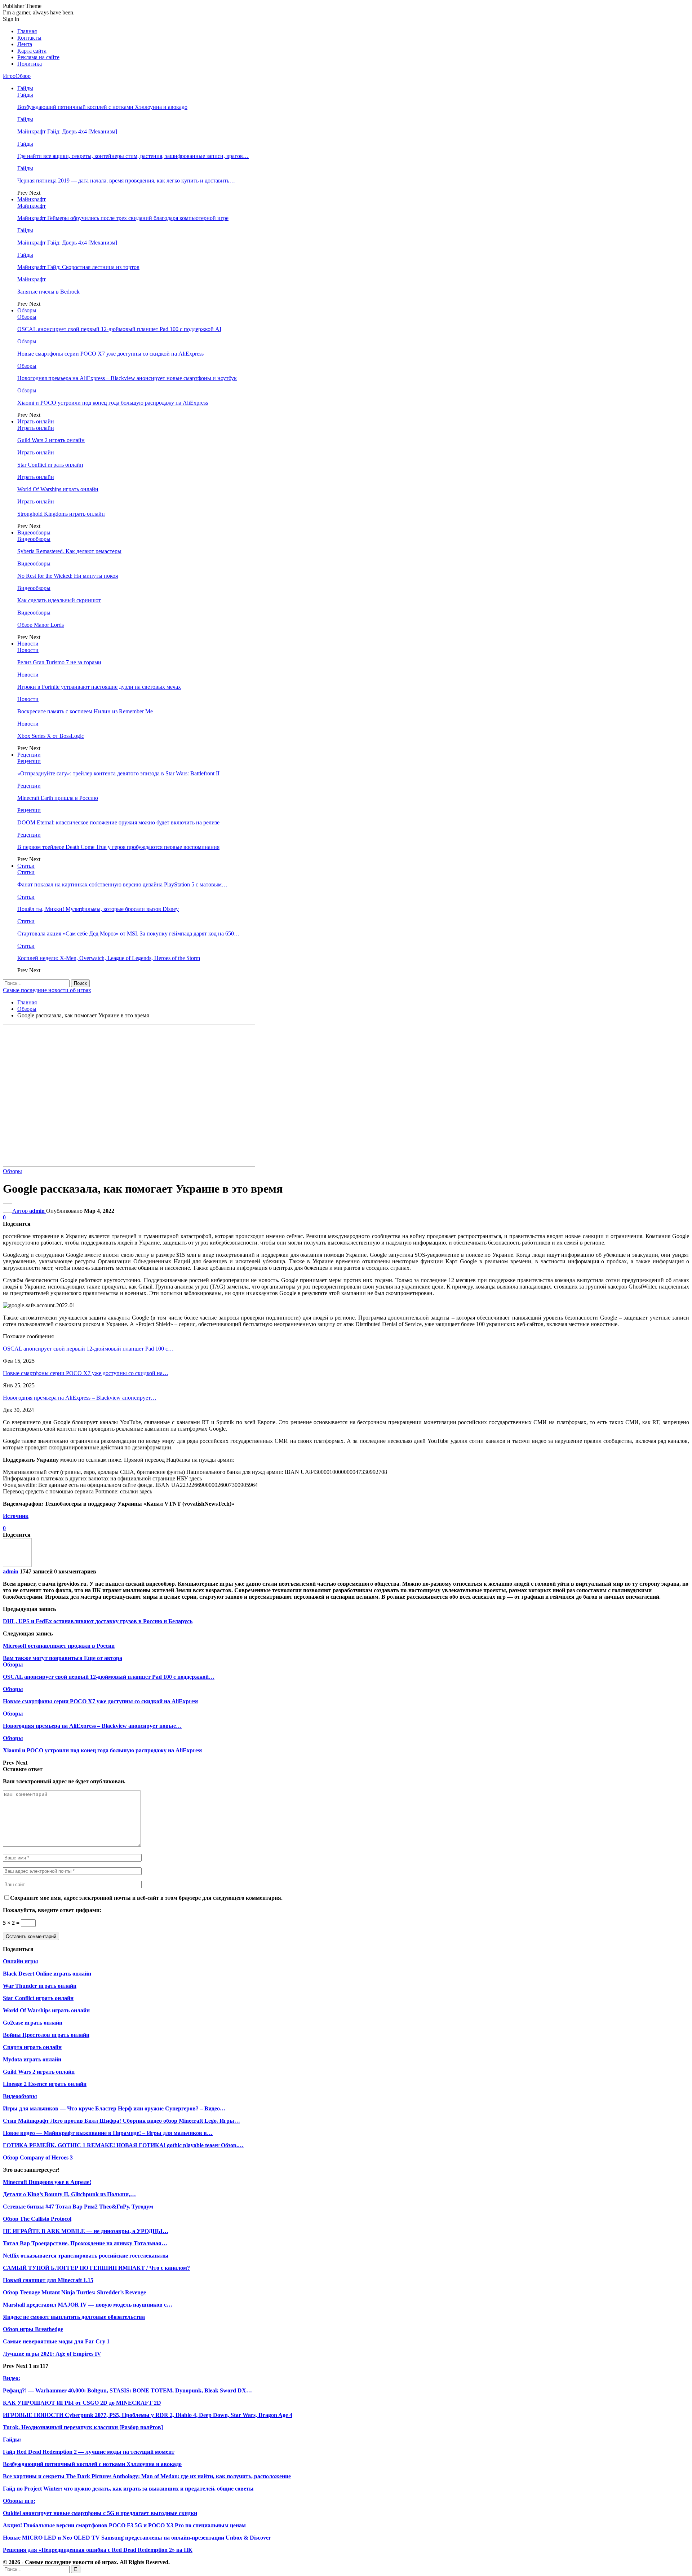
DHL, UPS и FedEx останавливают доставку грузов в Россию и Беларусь (98, 1621)
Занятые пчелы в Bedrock (48, 292)
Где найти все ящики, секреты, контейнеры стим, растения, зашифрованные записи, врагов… (133, 156)
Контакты (29, 38)
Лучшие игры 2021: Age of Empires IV (52, 2354)
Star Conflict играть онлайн (50, 465)
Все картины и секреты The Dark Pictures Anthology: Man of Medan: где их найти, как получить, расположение (147, 2476)
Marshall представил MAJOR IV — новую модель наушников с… (88, 2305)
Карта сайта (32, 51)
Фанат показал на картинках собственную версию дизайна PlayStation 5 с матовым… (122, 884)
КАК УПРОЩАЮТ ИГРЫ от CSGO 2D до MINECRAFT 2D (82, 2403)
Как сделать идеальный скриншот (59, 600)
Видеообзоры (34, 532)
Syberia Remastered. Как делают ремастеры (69, 551)
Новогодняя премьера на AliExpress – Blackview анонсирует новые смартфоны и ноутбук (127, 378)
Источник (16, 1516)
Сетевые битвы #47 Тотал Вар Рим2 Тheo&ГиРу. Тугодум (78, 2207)
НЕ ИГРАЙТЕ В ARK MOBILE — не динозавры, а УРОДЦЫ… (86, 2231)
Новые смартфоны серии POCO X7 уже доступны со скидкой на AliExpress (110, 354)
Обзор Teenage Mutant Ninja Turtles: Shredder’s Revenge (74, 2292)
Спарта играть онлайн (32, 2047)
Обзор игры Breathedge (33, 2329)
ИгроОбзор (17, 76)
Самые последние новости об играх (47, 990)
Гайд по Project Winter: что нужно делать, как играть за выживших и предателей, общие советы (128, 2489)
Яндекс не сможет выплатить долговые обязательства (74, 2317)
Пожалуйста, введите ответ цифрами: (52, 1910)
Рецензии (29, 755)
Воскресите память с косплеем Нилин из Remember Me (85, 711)
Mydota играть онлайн (32, 2059)
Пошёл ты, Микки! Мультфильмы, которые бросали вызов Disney (98, 909)
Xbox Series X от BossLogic (51, 736)
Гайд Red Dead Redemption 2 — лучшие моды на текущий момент (89, 2452)
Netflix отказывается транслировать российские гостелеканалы (86, 2256)
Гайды (25, 88)
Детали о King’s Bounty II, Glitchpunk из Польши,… (69, 2194)
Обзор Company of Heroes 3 (38, 2157)
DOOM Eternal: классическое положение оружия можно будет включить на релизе (118, 822)
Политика (30, 64)
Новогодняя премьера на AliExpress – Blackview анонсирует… (80, 1398)
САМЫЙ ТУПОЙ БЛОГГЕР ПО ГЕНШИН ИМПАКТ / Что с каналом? (96, 2268)
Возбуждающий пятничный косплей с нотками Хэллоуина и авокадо (102, 107)
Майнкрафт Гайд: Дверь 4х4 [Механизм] (67, 131)
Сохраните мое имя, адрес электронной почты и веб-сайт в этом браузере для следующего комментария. (146, 1898)
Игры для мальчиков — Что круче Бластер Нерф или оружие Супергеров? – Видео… (114, 2108)
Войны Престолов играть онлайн (46, 2035)
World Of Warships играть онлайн (58, 489)
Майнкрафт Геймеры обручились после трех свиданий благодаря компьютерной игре (123, 218)
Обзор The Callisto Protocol (37, 2219)
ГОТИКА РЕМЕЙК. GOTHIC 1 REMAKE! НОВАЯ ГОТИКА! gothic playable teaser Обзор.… (123, 2145)
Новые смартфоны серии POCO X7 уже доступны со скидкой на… (86, 1373)
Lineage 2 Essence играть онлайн (45, 2084)
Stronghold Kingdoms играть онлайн (61, 514)
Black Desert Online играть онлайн (47, 1974)
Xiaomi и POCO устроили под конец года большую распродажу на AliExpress (113, 403)
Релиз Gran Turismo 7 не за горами (59, 662)
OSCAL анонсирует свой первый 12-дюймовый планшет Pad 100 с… (88, 1349)
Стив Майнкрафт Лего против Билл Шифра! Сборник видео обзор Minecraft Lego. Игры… (121, 2121)
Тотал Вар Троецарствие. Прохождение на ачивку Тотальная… (85, 2243)
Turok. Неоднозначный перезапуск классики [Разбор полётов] (83, 2427)
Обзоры (27, 310)
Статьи (26, 866)
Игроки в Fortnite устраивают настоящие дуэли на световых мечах (99, 687)
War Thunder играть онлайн (40, 1986)
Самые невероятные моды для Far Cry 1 (56, 2341)
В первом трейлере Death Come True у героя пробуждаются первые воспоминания (118, 847)
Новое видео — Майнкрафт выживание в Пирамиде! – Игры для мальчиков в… (108, 2133)
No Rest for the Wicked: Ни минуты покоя (68, 576)
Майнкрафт (32, 199)
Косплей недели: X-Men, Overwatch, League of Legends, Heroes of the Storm (109, 958)
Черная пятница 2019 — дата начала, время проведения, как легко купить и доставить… (126, 180)
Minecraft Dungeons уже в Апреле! (47, 2182)
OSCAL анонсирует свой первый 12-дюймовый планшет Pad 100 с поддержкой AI (119, 329)
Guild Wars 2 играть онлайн (51, 440)
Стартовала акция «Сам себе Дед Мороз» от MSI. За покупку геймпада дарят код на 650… (128, 933)
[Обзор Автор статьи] (17, 1565)
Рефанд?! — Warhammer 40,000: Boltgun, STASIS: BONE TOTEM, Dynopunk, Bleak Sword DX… (127, 2390)
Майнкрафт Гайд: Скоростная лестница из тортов (78, 267)
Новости (28, 644)
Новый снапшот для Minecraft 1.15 (48, 2280)
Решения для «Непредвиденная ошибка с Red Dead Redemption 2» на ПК (98, 2550)
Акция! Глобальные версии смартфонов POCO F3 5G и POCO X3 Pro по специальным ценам (124, 2525)
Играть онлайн (36, 421)
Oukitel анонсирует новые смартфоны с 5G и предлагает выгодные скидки (100, 2513)
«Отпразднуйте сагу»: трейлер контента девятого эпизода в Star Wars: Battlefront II (118, 773)
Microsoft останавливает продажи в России (59, 1646)
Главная (27, 31)
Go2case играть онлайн (33, 2023)
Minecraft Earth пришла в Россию (58, 798)
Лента (25, 44)
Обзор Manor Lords (41, 625)
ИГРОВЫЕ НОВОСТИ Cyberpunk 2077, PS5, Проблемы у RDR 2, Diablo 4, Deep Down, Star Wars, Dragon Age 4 (148, 2415)
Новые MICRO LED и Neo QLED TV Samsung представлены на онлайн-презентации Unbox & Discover (137, 2538)
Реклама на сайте (38, 57)
